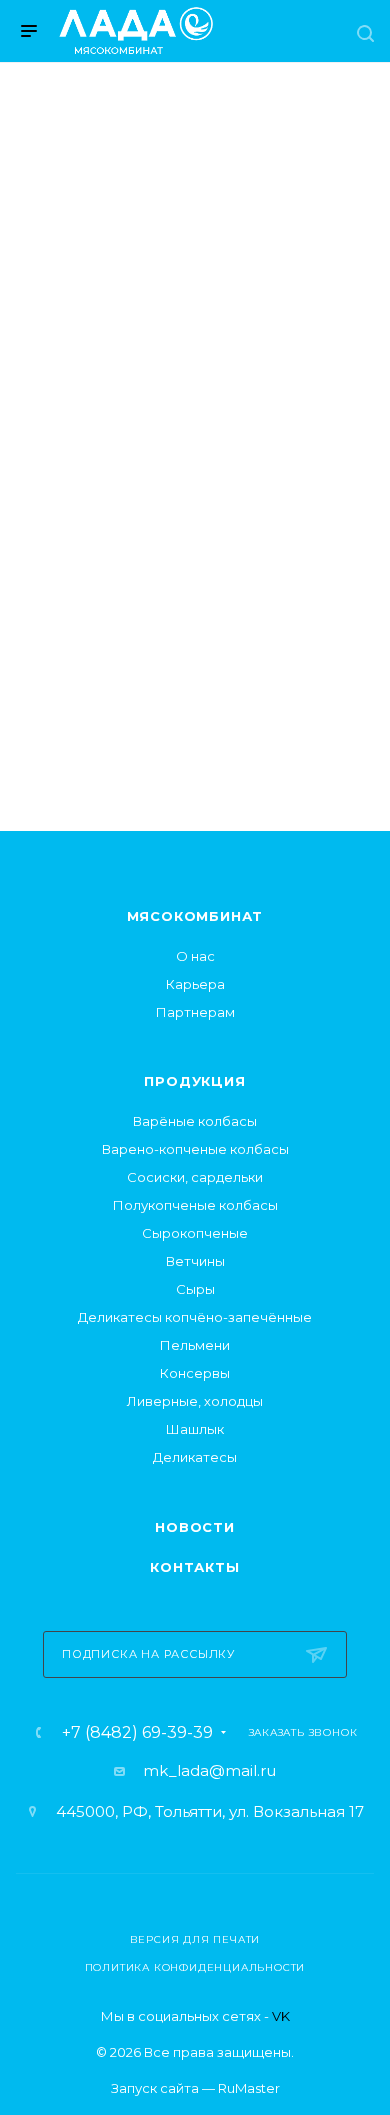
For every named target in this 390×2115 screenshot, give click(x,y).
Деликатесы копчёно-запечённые (195, 1317)
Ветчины (195, 1261)
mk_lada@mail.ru (209, 1770)
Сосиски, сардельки (195, 1177)
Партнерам (195, 1012)
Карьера (195, 984)
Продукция (194, 1081)
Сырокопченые (195, 1233)
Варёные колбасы (195, 1121)
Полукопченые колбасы (195, 1205)
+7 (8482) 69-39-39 (137, 1733)
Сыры (195, 1289)
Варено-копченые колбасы (195, 1149)
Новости (195, 1527)
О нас (195, 956)
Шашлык (195, 1429)
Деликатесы (195, 1457)
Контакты (194, 1567)
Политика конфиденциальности (195, 1967)
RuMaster (249, 2088)
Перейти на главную (195, 644)
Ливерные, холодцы (195, 1401)
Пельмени (195, 1345)
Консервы (195, 1373)
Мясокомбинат (195, 916)
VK (281, 2016)
